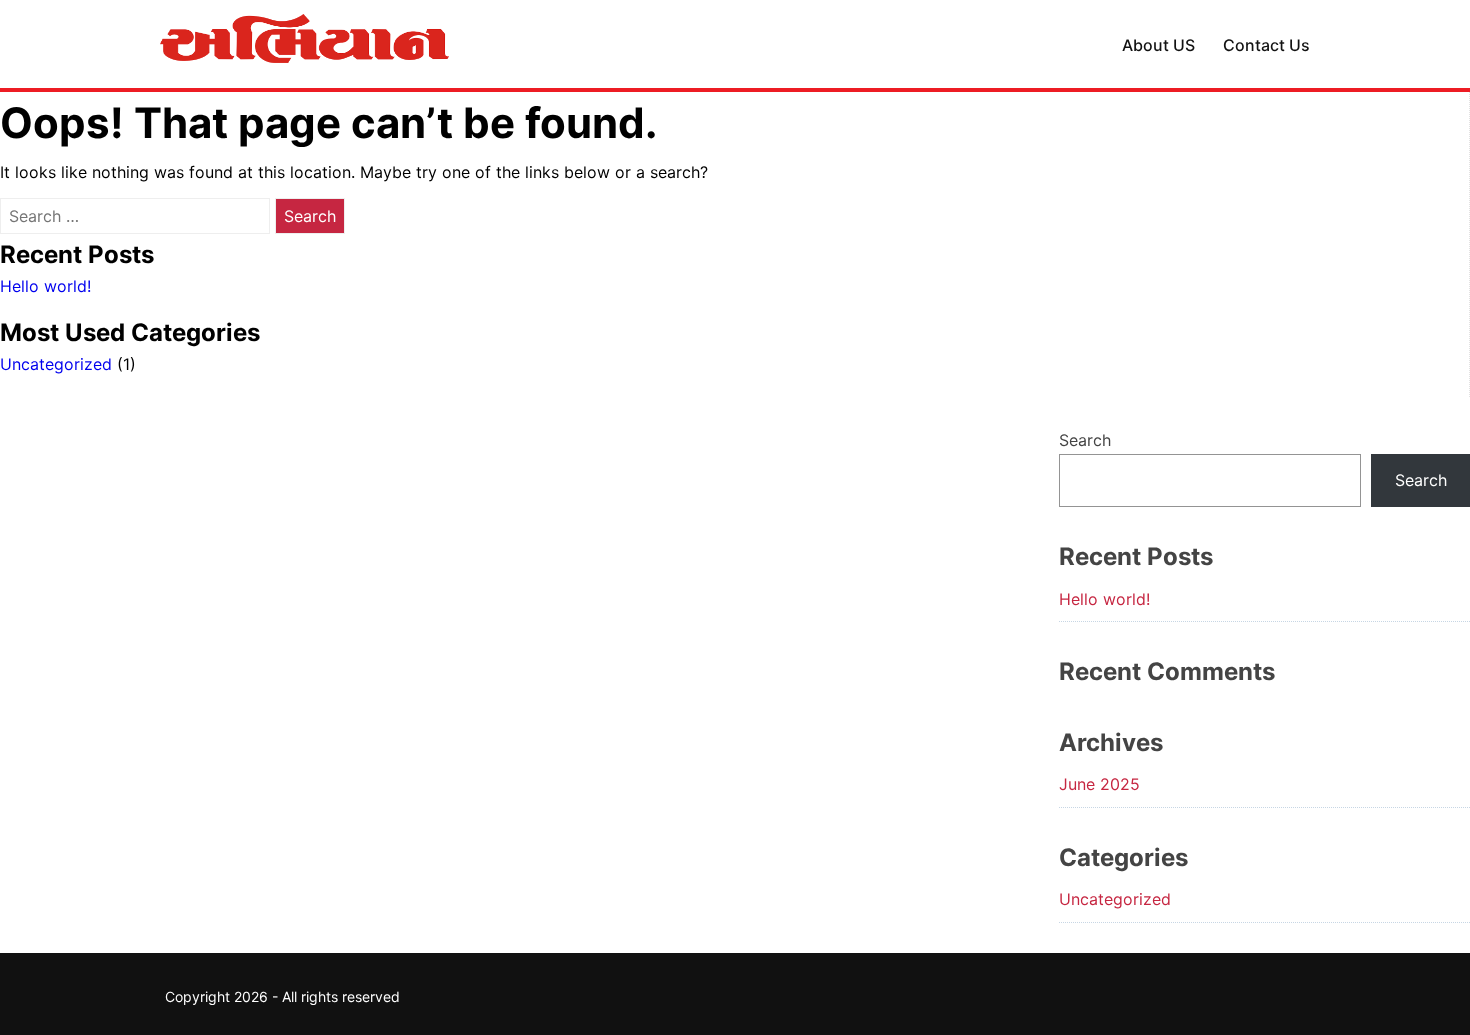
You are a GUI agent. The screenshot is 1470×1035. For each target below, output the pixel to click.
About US (1158, 45)
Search (1085, 440)
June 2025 (1099, 784)
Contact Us (1266, 45)
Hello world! (45, 286)
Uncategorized (56, 364)
